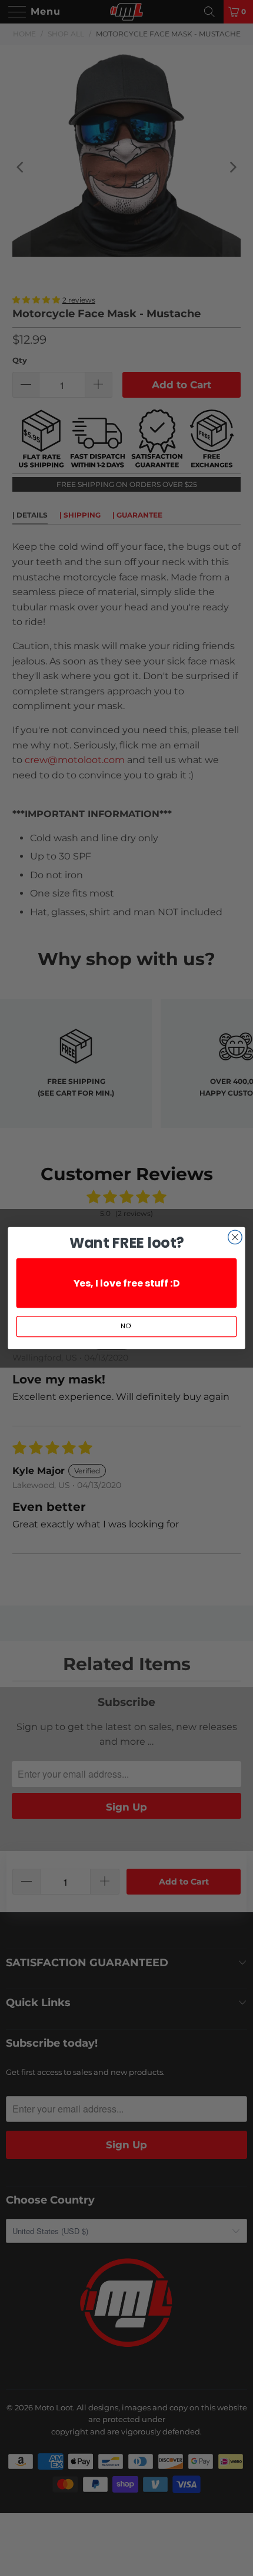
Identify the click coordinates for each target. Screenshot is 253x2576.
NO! (126, 1326)
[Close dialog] (235, 1237)
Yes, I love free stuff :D (127, 1283)
